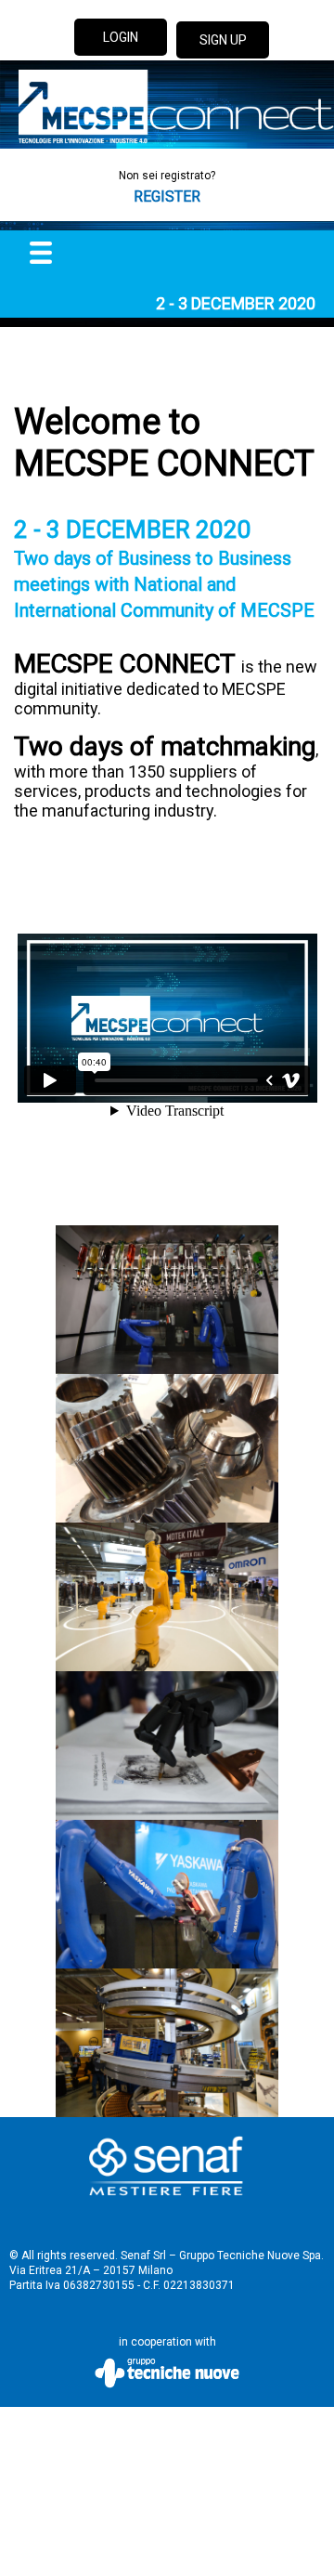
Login (121, 37)
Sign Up (223, 40)
